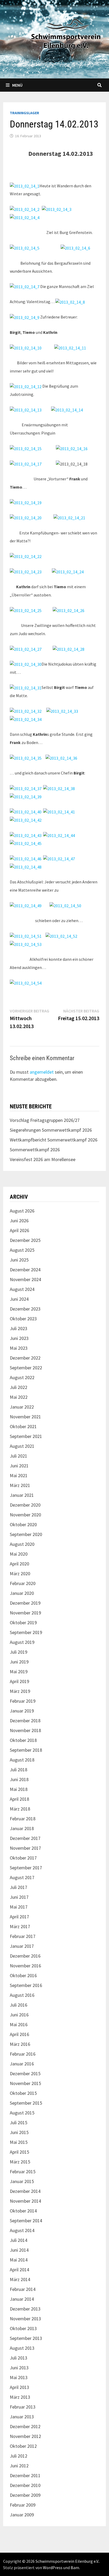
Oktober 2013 (23, 2328)
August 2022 (22, 1377)
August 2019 (22, 1642)
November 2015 (25, 2083)
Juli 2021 (19, 1456)
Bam (75, 2568)
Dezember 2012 (25, 2426)
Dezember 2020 (25, 1505)
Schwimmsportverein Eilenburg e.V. (67, 2561)
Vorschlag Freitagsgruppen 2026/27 (45, 1120)
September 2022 (26, 1368)
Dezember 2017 (25, 1838)
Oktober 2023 (23, 1319)
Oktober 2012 (23, 2446)
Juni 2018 (19, 1779)
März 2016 (20, 2044)
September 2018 (26, 1750)
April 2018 (19, 1799)
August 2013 (22, 2348)
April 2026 (19, 1230)
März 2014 (20, 2279)
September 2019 (26, 1632)
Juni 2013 (19, 2368)
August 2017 (22, 1877)
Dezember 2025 (25, 1240)
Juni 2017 (19, 1897)
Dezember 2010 (25, 2485)
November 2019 (25, 1613)
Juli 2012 (19, 2456)
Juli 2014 (19, 2240)
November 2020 (25, 1515)
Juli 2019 (19, 1652)
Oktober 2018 (23, 1740)
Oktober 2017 (23, 1858)
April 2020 (19, 1564)
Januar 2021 (22, 1495)
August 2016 (22, 1995)
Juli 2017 (19, 1887)
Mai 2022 (19, 1397)
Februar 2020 (23, 1583)
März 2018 (20, 1809)
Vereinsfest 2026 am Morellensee (43, 1159)
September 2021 (26, 1436)
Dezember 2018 (25, 1721)
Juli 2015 (19, 2123)
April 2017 (19, 1917)
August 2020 (22, 1544)
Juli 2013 (19, 2358)
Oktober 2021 (23, 1426)
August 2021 (22, 1446)
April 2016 (19, 2034)
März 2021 (20, 1485)
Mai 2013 (19, 2377)
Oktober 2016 (23, 1975)
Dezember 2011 (25, 2475)
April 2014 (19, 2270)
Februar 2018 (23, 1819)
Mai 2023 (19, 1348)
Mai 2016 (19, 2024)
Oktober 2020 (23, 1524)
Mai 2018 (19, 1789)
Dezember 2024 (25, 1270)
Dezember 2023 (25, 1309)
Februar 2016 (23, 2054)
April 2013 (19, 2387)
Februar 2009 (23, 2505)
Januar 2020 (22, 1593)
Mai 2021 (19, 1475)
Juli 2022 (19, 1387)
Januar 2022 (22, 1407)
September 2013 (26, 2338)
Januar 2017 (22, 1946)
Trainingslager (24, 113)
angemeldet (42, 1072)
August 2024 (22, 1289)
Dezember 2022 (25, 1358)
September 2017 (26, 1868)
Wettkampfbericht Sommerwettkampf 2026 (54, 1140)
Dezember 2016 (25, 1956)
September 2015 (26, 2103)
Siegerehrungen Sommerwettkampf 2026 (51, 1130)
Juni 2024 (19, 1299)
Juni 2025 (19, 1260)
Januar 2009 (22, 2515)
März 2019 (20, 1691)
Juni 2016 (19, 2015)
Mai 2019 (19, 1672)
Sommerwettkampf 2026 (35, 1150)
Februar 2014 (23, 2289)
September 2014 (26, 2221)
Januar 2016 (22, 2064)
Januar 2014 (22, 2299)
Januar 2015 (22, 2181)
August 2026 (22, 1211)
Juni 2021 (19, 1466)
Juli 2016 (19, 2005)
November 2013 (25, 2319)
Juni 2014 (19, 2250)
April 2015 (19, 2152)
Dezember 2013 (25, 2309)
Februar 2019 (23, 1701)
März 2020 (20, 1574)
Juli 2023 (19, 1328)
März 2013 (20, 2397)
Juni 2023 (19, 1338)
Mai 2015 (19, 2142)
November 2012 (25, 2436)
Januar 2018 (22, 1828)
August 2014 (22, 2230)
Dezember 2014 (25, 2191)
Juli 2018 (19, 1770)
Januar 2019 (22, 1711)
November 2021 (25, 1417)
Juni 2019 (19, 1662)
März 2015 (20, 2162)
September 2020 (26, 1534)
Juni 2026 (19, 1221)
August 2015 (22, 2113)
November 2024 (25, 1279)
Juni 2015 (19, 2132)
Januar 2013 (22, 2417)
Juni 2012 (19, 2466)
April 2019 (19, 1681)
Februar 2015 (23, 2172)
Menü (17, 85)
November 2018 (25, 1730)
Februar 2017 (23, 1936)
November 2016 (25, 1966)
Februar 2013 (23, 2407)
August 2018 (22, 1760)
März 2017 (20, 1926)
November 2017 (25, 1848)
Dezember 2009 (25, 2495)
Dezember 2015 (25, 2073)
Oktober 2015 (23, 2093)
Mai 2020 (19, 1554)
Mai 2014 (19, 2260)
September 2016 (26, 1985)
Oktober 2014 (23, 2211)
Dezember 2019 (25, 1603)
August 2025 (22, 1250)
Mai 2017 (19, 1907)
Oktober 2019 (23, 1623)
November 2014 (25, 2201)
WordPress (53, 2568)
